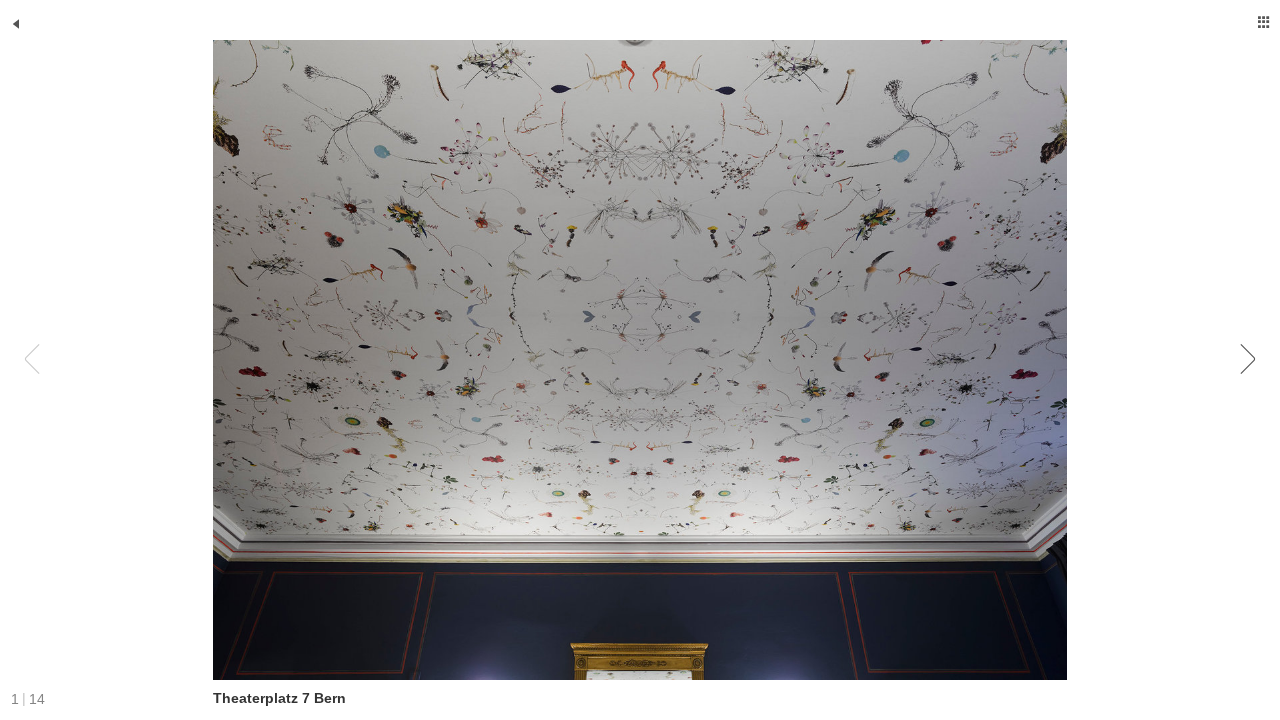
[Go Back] (16, 24)
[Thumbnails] (1264, 22)
